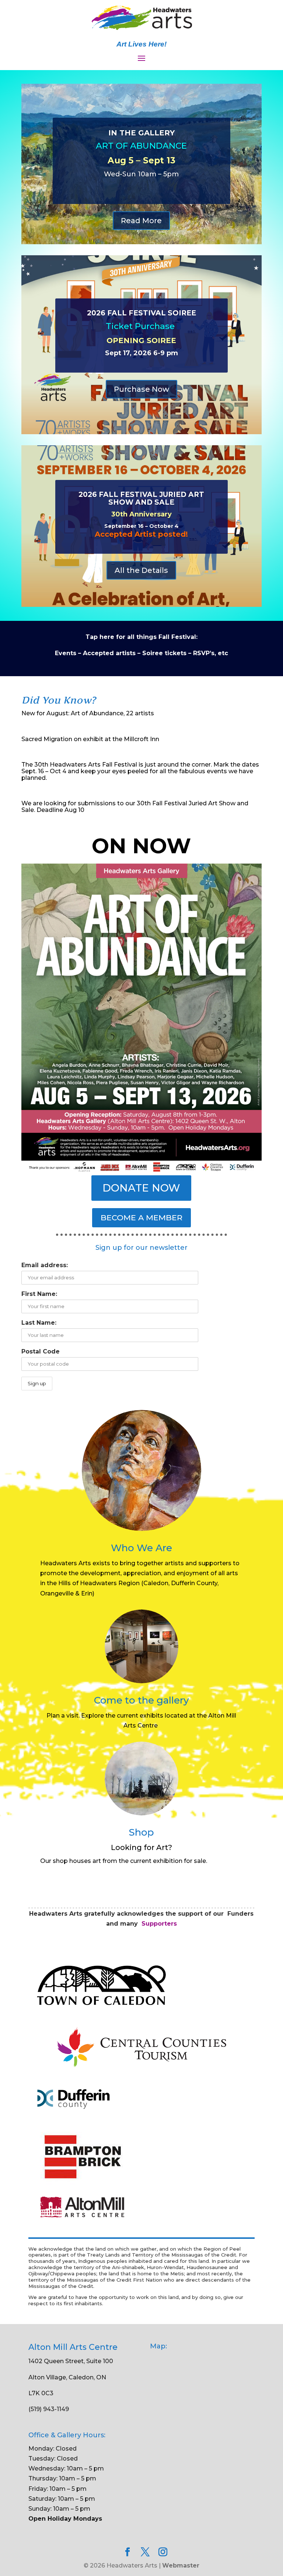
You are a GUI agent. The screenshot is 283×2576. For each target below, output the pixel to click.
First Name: (39, 1294)
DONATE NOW (141, 1188)
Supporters (159, 1924)
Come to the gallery (141, 1700)
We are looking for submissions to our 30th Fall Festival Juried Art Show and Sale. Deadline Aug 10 (135, 807)
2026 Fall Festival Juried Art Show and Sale (141, 498)
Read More (141, 221)
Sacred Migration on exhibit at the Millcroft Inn (90, 739)
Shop (141, 1832)
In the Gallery (141, 133)
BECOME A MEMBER (141, 1218)
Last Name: (39, 1323)
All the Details (141, 570)
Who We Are (141, 1548)
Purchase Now (141, 389)
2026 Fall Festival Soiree (141, 313)
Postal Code (41, 1351)
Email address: (45, 1265)
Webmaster (181, 2565)
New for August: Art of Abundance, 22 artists (88, 713)
